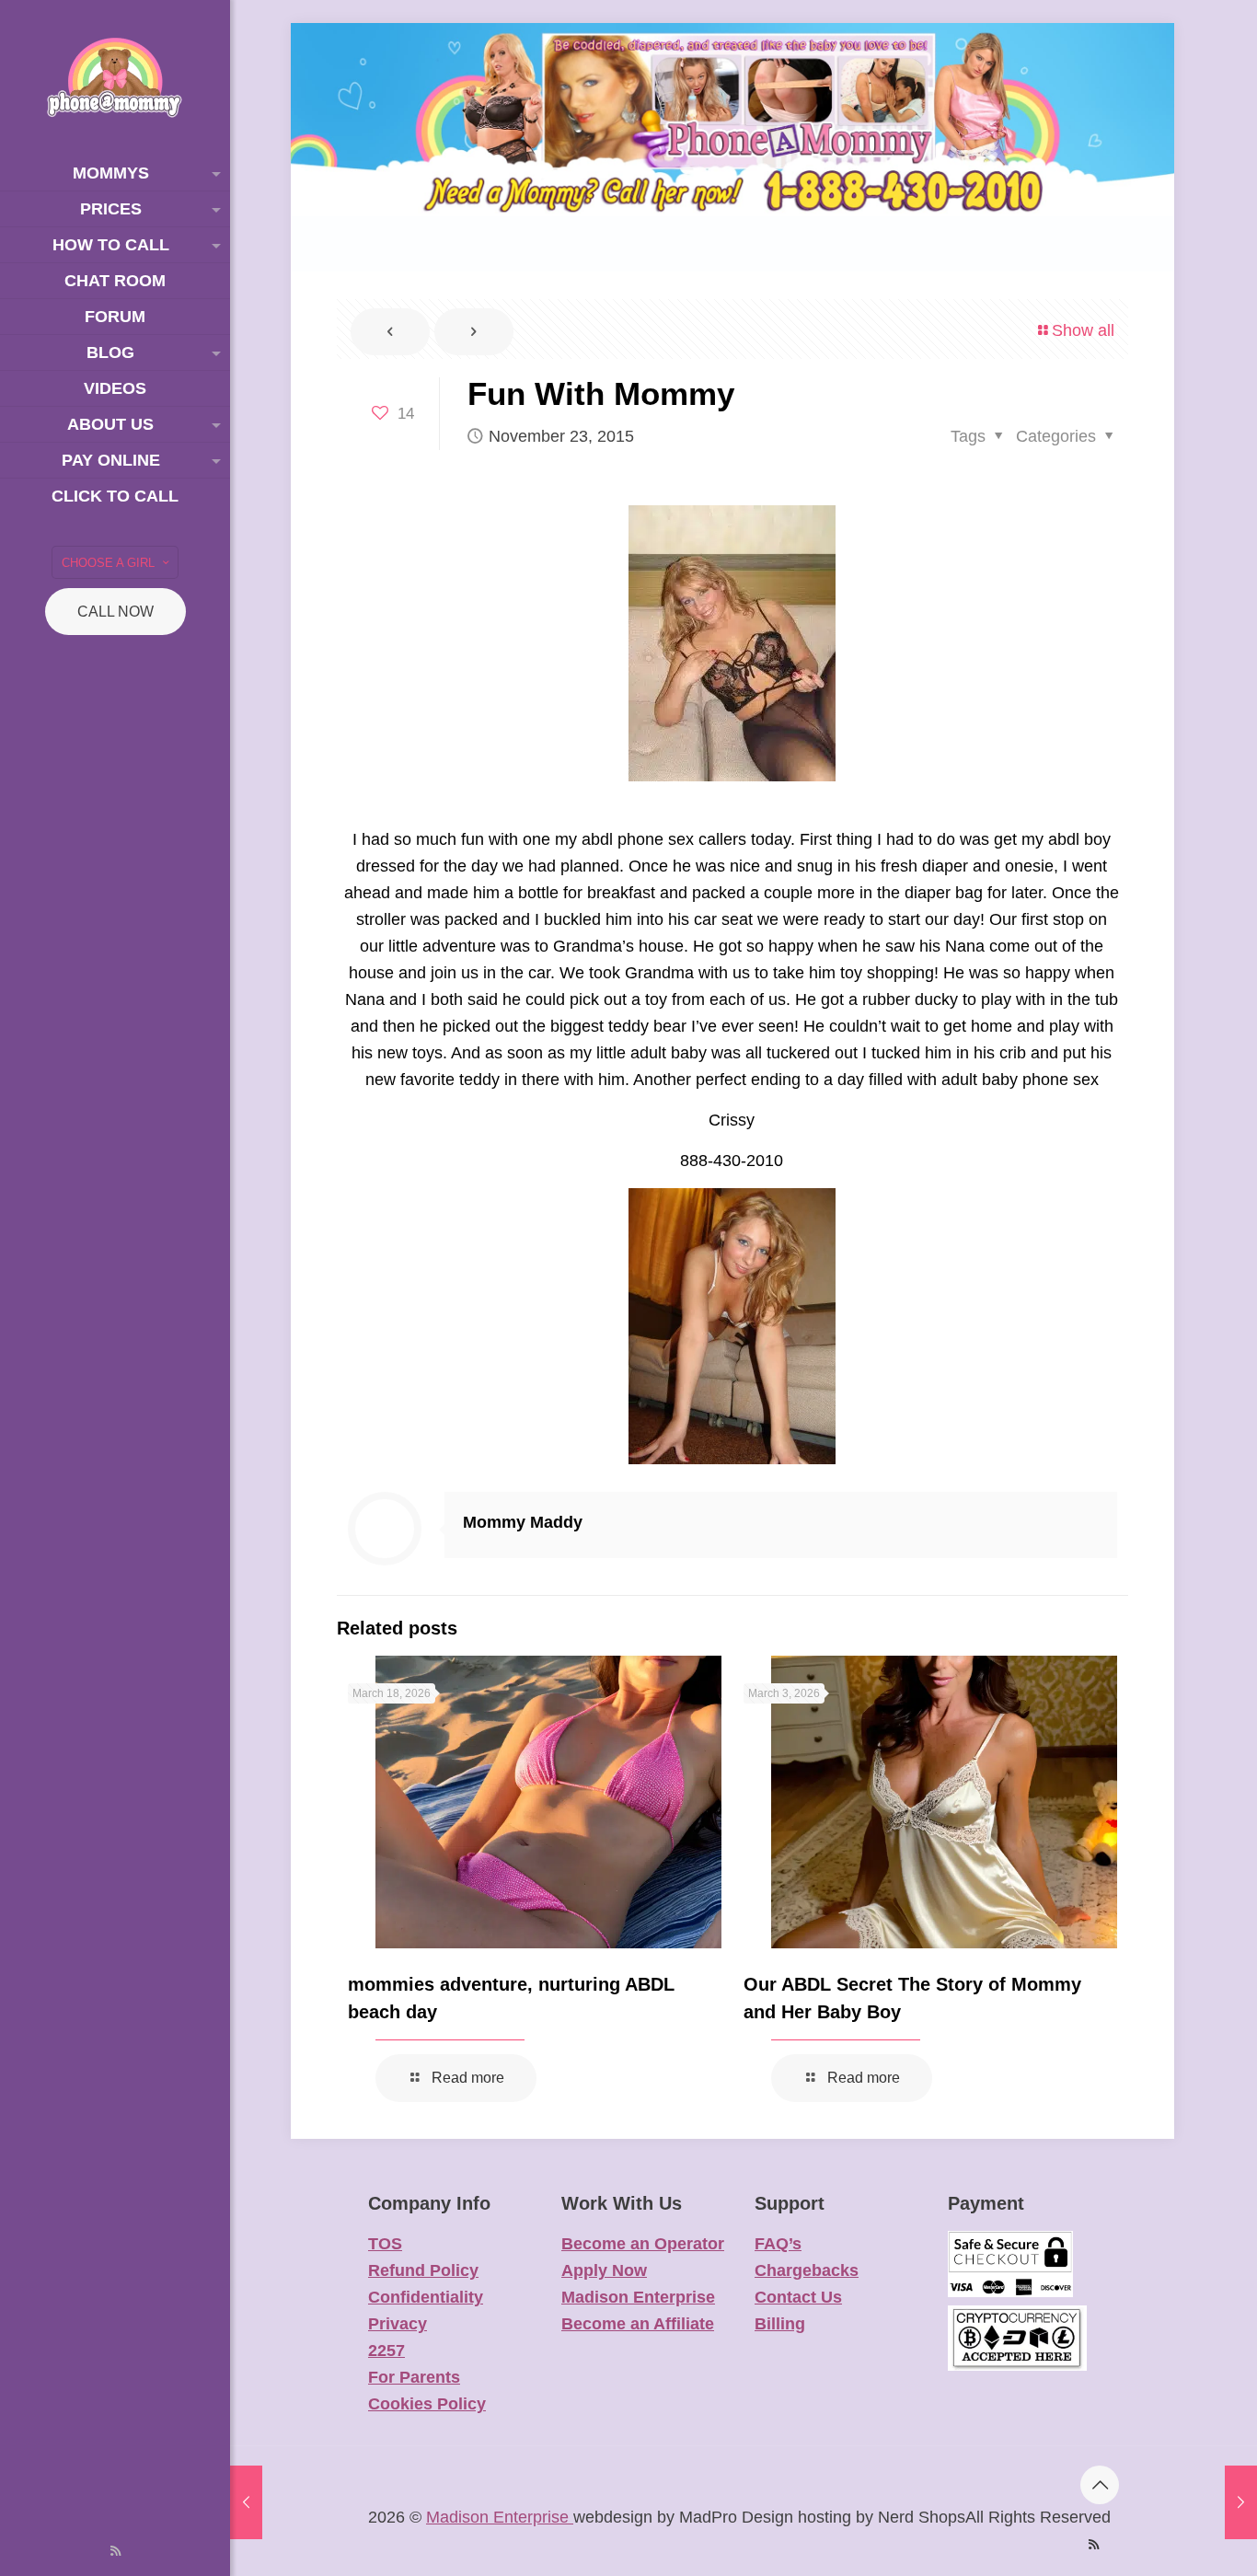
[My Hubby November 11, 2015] (246, 2502)
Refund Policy (423, 2270)
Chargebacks (807, 2270)
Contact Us (798, 2297)
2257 (386, 2351)
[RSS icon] (115, 2551)
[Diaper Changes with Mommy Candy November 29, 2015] (1241, 2502)
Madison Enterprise (638, 2297)
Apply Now (604, 2270)
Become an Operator (643, 2244)
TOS (385, 2244)
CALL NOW (115, 612)
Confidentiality (426, 2297)
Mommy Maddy (523, 1522)
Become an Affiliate (638, 2324)
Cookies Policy (427, 2404)
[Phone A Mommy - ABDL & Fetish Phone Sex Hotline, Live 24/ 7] (115, 78)
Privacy (398, 2324)
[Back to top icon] (1100, 2485)
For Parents (414, 2377)
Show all (1083, 330)
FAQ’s (778, 2244)
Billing (780, 2324)
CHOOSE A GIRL (108, 563)
